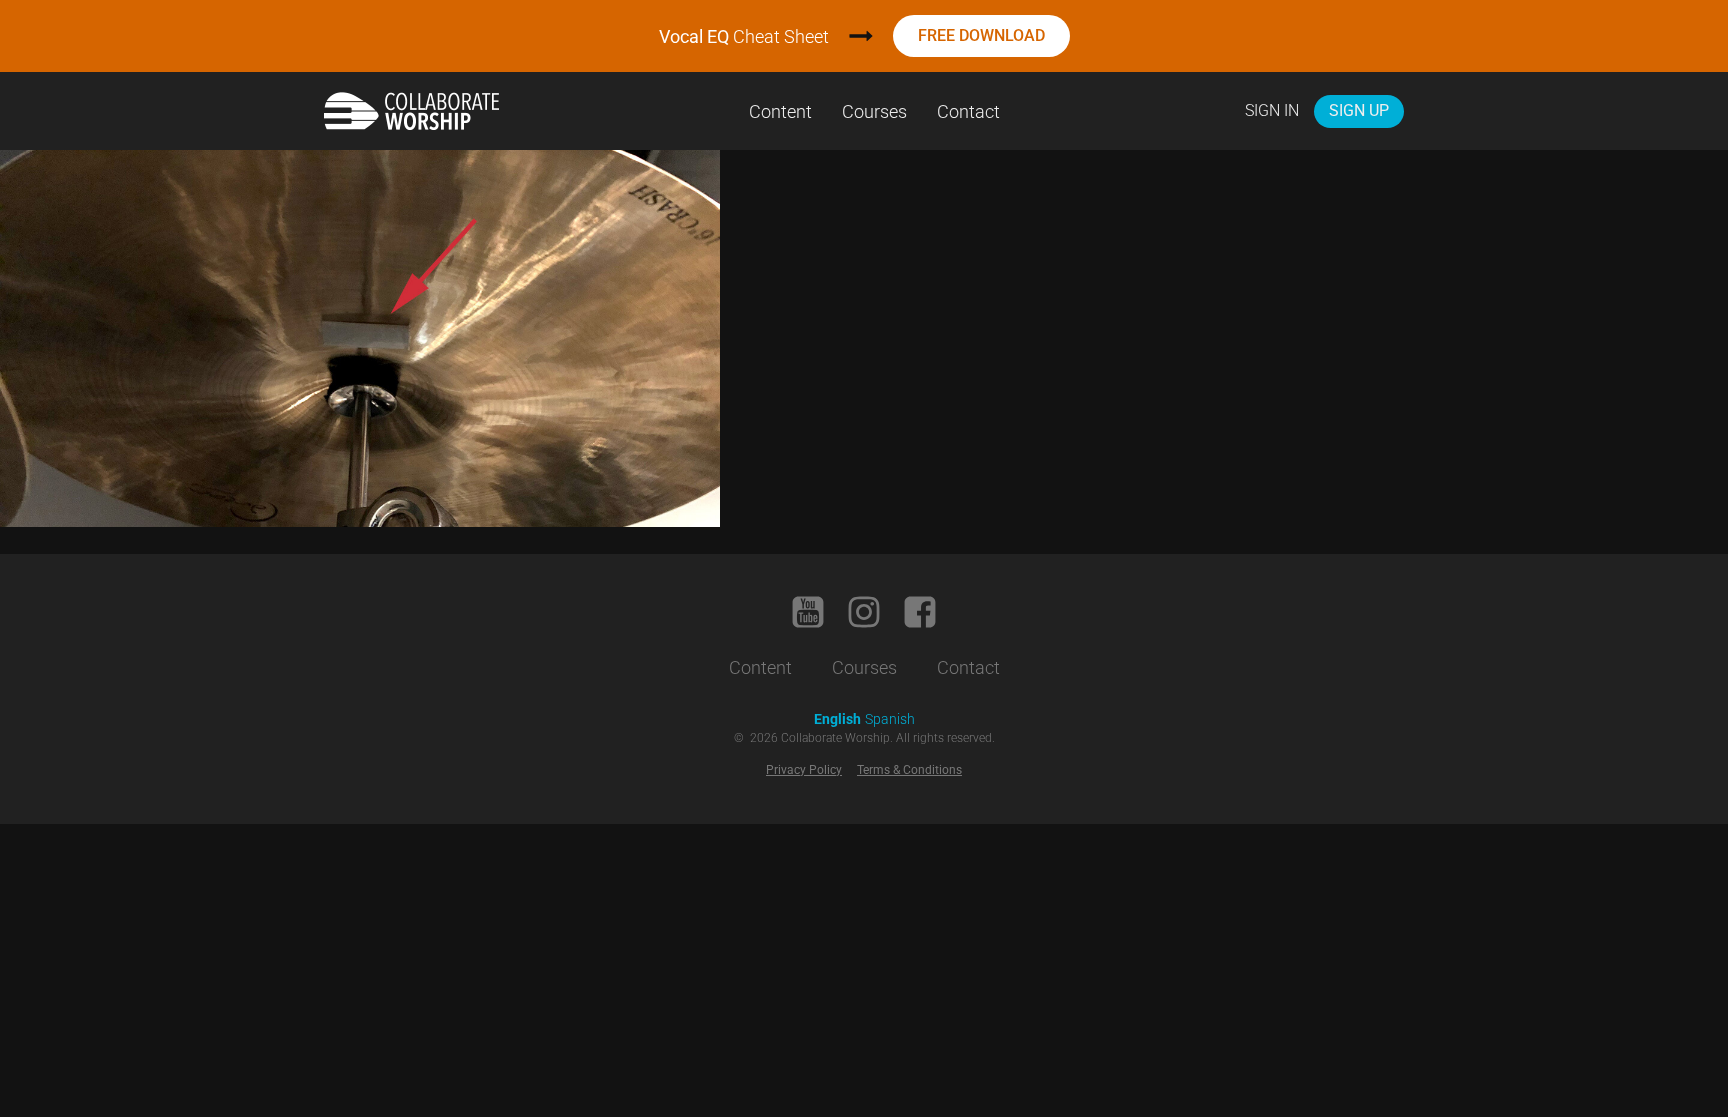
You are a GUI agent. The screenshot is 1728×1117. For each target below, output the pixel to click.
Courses (874, 111)
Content (780, 111)
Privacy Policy (804, 770)
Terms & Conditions (909, 770)
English (837, 719)
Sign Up (1359, 110)
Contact (968, 111)
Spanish (890, 719)
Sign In (1272, 110)
